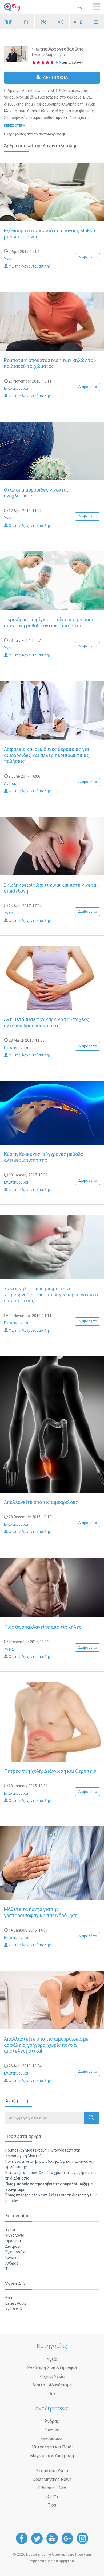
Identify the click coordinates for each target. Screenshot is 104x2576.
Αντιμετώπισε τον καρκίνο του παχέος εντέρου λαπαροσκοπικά (47, 1022)
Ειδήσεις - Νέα (52, 2488)
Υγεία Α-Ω (14, 2309)
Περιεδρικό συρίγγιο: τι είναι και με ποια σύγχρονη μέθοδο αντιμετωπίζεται (49, 623)
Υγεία (9, 259)
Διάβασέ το (88, 257)
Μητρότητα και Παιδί (52, 2447)
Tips (9, 2269)
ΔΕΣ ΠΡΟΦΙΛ (55, 78)
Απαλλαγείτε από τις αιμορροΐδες (41, 1502)
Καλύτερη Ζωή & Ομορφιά (52, 2368)
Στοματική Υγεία (52, 2471)
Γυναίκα (12, 2258)
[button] (91, 2118)
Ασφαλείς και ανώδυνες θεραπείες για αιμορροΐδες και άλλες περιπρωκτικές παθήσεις (47, 755)
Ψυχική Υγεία (52, 2376)
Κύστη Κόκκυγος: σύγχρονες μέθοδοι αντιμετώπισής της (44, 1157)
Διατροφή (14, 2246)
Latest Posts (16, 2303)
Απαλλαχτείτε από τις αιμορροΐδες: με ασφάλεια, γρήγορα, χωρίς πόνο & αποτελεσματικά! (46, 2045)
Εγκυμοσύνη (16, 2252)
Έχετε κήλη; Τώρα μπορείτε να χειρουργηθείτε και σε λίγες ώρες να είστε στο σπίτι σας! (52, 1295)
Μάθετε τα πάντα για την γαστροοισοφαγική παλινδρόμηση (41, 1912)
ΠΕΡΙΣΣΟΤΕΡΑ (15, 126)
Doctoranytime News (52, 2479)
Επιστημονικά (16, 388)
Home (10, 2298)
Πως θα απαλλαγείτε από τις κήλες (43, 1627)
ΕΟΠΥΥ (52, 2496)
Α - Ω (78, 22)
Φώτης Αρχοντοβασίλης (29, 266)
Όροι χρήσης (63, 2554)
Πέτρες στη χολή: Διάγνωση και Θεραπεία (50, 1771)
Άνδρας (11, 783)
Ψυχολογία (15, 2235)
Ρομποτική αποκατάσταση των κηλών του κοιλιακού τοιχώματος (50, 363)
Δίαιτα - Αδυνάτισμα (52, 2385)
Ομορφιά (13, 2241)
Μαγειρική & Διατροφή (52, 2456)
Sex (52, 2394)
